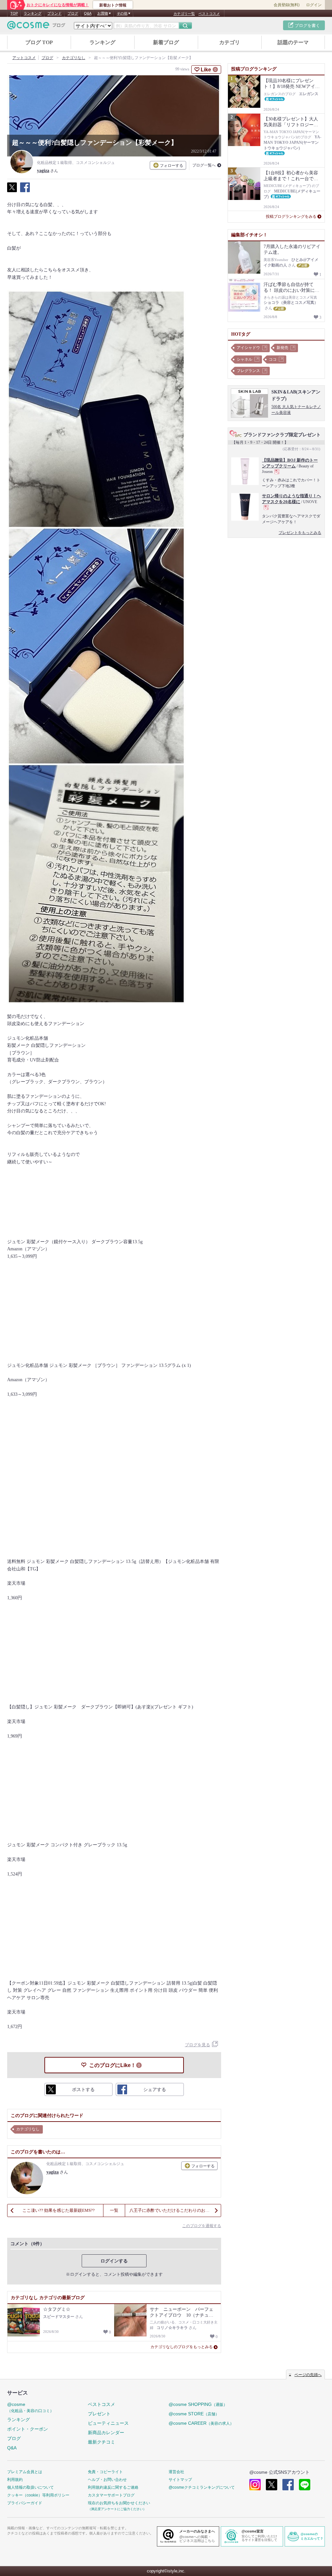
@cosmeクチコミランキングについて (202, 2487)
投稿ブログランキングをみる (291, 217)
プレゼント (99, 2414)
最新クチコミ (101, 2442)
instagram (255, 2485)
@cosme (30, 2407)
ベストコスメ (209, 14)
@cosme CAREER (201, 2423)
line (305, 2485)
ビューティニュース (108, 2423)
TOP (14, 13)
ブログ (73, 13)
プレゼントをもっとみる (300, 533)
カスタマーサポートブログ (111, 2495)
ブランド (54, 13)
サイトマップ (180, 2480)
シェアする (25, 191)
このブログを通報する (202, 2226)
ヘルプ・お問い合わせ (107, 2480)
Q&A (88, 13)
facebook (288, 2485)
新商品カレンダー (106, 2433)
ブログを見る (197, 2045)
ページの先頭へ (308, 2375)
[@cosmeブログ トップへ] (36, 25)
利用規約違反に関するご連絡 (113, 2487)
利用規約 (15, 2480)
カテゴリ (230, 42)
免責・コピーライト (105, 2472)
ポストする (12, 191)
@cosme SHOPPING (198, 2404)
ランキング (33, 13)
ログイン (314, 5)
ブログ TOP (39, 42)
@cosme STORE (194, 2414)
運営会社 (176, 2472)
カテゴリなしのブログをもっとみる (182, 2347)
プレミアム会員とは (25, 2472)
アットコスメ (24, 58)
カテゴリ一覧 (184, 14)
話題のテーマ (293, 42)
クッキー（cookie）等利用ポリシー (38, 2495)
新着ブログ (166, 42)
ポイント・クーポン (28, 2429)
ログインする (114, 2261)
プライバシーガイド (25, 2503)
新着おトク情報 (113, 5)
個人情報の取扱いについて (30, 2487)
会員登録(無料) (287, 5)
